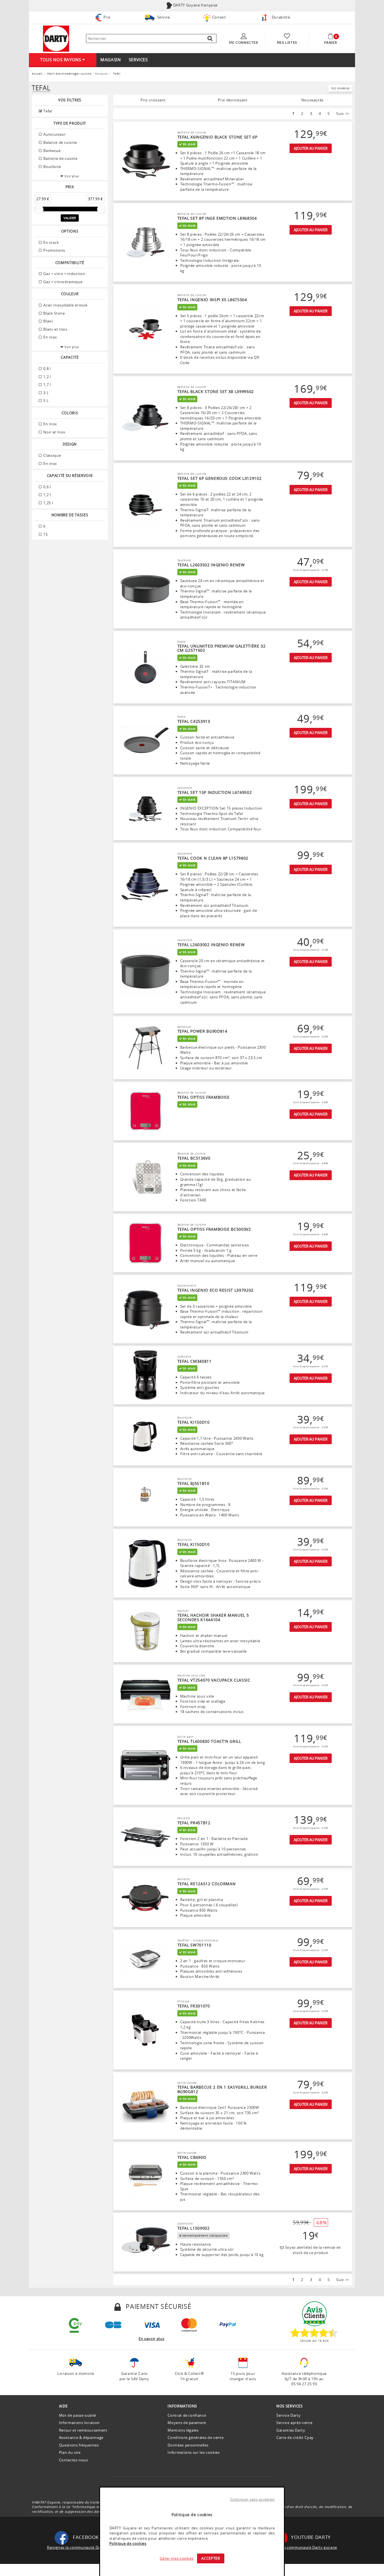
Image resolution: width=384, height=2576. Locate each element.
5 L (46, 401)
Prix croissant (153, 100)
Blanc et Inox (55, 329)
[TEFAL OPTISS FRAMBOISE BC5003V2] (145, 1243)
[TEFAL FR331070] (145, 2030)
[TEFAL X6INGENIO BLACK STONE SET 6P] (145, 161)
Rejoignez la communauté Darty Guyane (84, 2547)
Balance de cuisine (60, 142)
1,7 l (47, 385)
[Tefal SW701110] (145, 1959)
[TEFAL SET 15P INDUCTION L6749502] (145, 809)
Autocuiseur (54, 134)
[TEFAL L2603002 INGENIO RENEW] (145, 972)
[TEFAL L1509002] (145, 2242)
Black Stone (54, 313)
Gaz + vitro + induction (64, 274)
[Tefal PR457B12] (145, 1837)
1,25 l (48, 503)
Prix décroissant (233, 100)
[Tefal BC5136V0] (145, 1177)
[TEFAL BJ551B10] (145, 1498)
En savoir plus (151, 2339)
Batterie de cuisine (60, 158)
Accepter (211, 2558)
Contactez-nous (74, 2460)
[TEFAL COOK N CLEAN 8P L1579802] (145, 885)
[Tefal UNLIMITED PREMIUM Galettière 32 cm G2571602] (145, 667)
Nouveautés (313, 100)
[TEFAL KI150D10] (145, 1436)
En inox (50, 337)
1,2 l (47, 377)
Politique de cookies (128, 2543)
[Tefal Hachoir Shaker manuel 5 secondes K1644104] (145, 1632)
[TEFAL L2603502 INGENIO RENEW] (145, 589)
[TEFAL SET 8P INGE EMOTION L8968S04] (145, 243)
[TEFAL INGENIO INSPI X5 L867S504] (145, 329)
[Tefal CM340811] (145, 1375)
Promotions (54, 250)
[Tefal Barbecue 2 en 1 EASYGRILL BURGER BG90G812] (145, 2106)
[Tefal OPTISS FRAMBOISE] (145, 1111)
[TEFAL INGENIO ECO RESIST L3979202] (145, 1309)
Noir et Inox (54, 432)
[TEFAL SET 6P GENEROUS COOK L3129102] (145, 505)
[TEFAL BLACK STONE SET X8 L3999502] (145, 419)
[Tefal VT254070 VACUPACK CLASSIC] (145, 1694)
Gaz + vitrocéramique (63, 282)
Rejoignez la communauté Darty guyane (301, 2547)
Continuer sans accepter (253, 2499)
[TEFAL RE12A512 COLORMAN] (145, 1898)
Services (138, 60)
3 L (46, 393)
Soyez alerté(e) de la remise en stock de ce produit (312, 2250)
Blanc (48, 321)
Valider (70, 218)
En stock (51, 242)
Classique (52, 455)
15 (45, 534)
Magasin (111, 60)
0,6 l (47, 487)
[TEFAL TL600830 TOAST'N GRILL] (145, 1766)
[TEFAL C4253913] (145, 740)
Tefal (47, 111)
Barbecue (52, 151)
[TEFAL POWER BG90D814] (145, 1048)
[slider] (39, 209)
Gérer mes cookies (177, 2558)
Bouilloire (52, 167)
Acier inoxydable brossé (65, 305)
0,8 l (47, 369)
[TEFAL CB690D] (145, 2176)
